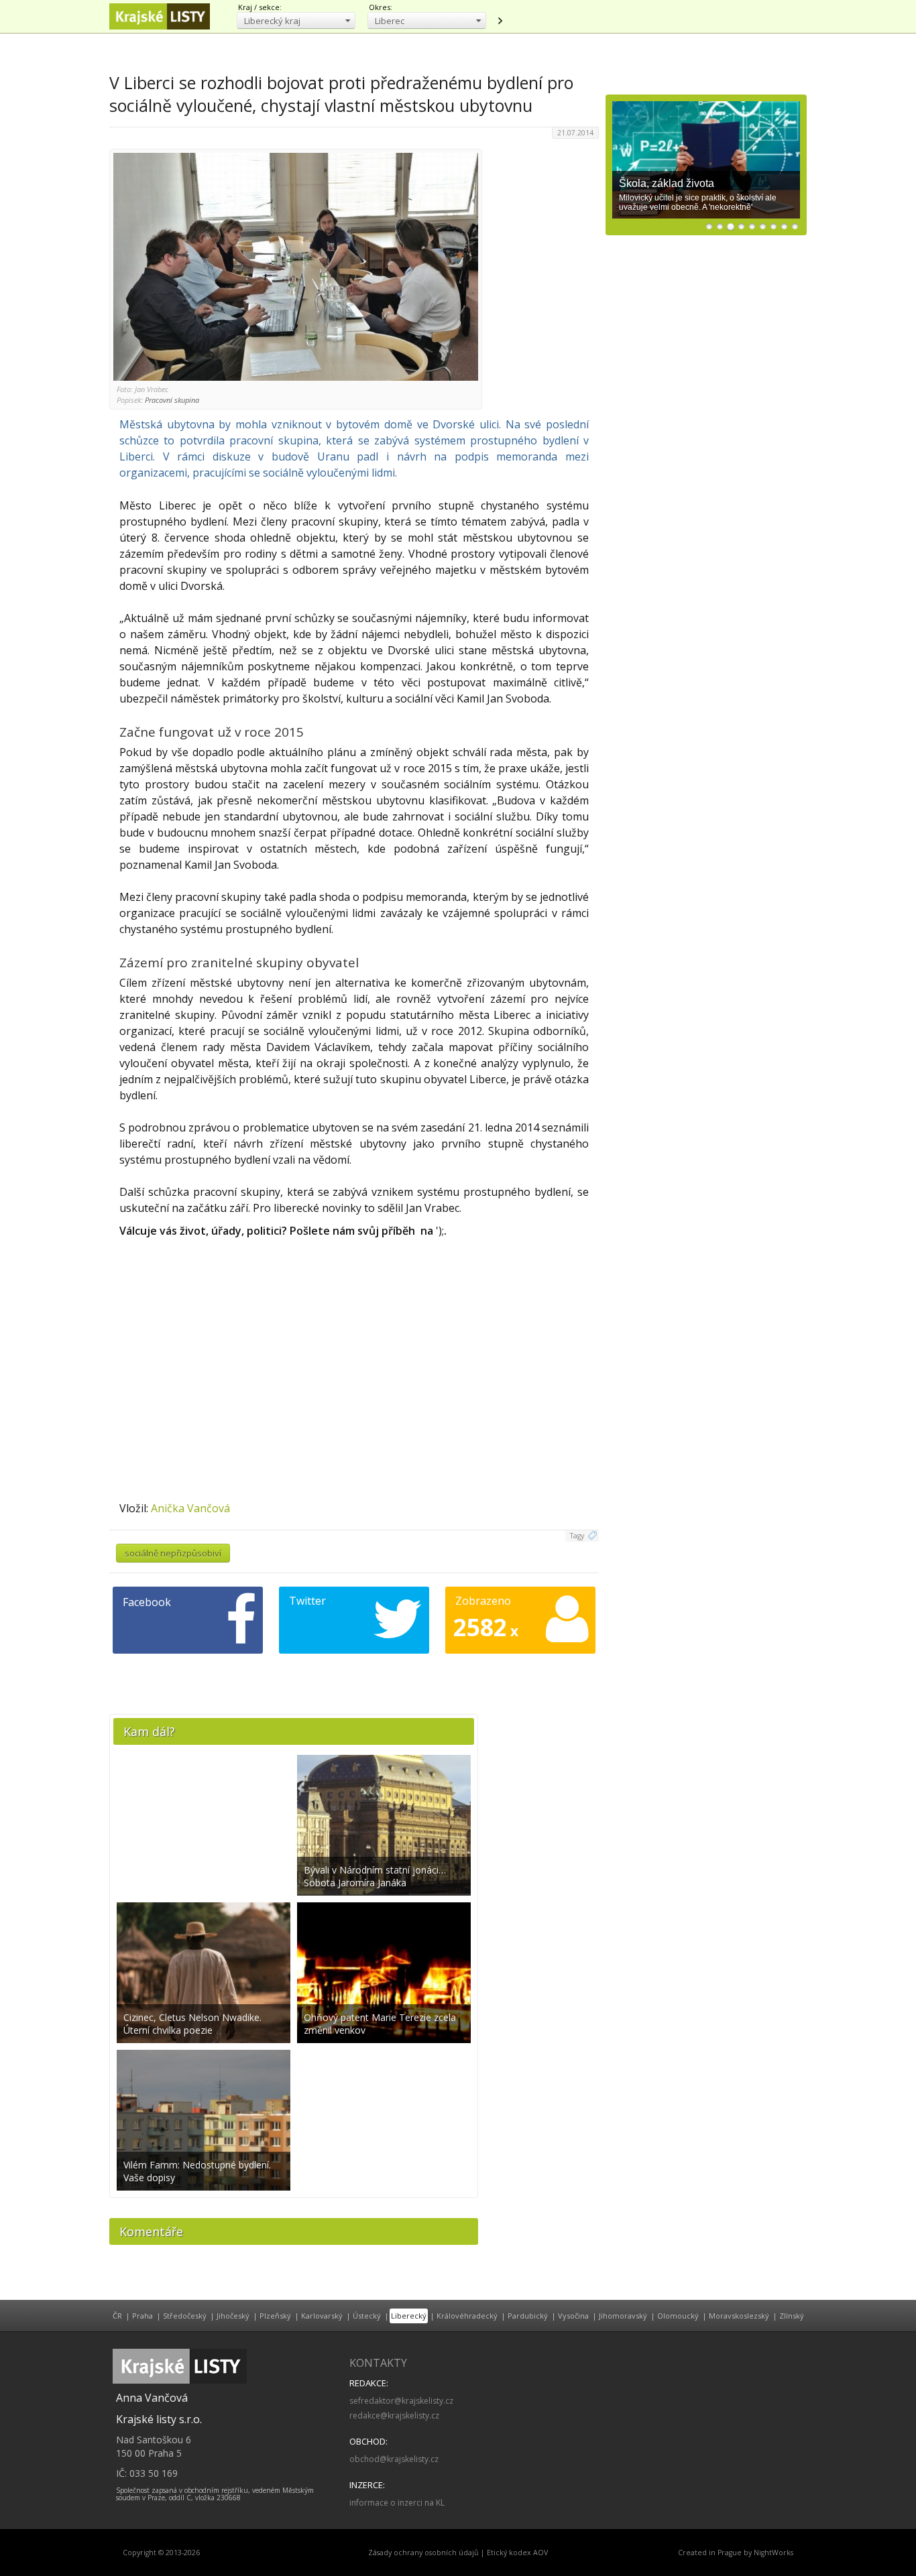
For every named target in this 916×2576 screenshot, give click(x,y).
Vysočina (573, 2316)
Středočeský (185, 2316)
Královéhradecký (467, 2316)
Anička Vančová (190, 1508)
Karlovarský (322, 2316)
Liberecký (409, 2316)
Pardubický (528, 2316)
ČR (117, 2316)
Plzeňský (275, 2316)
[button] (296, 20)
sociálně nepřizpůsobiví (173, 1553)
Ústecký (367, 2316)
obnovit (500, 21)
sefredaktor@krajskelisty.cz (401, 2401)
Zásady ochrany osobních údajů (423, 2553)
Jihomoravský (623, 2316)
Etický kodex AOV (517, 2553)
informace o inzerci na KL (397, 2503)
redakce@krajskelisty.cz (394, 2415)
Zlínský (792, 2316)
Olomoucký (678, 2316)
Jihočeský (233, 2316)
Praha (142, 2316)
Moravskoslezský (739, 2316)
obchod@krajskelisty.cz (394, 2459)
